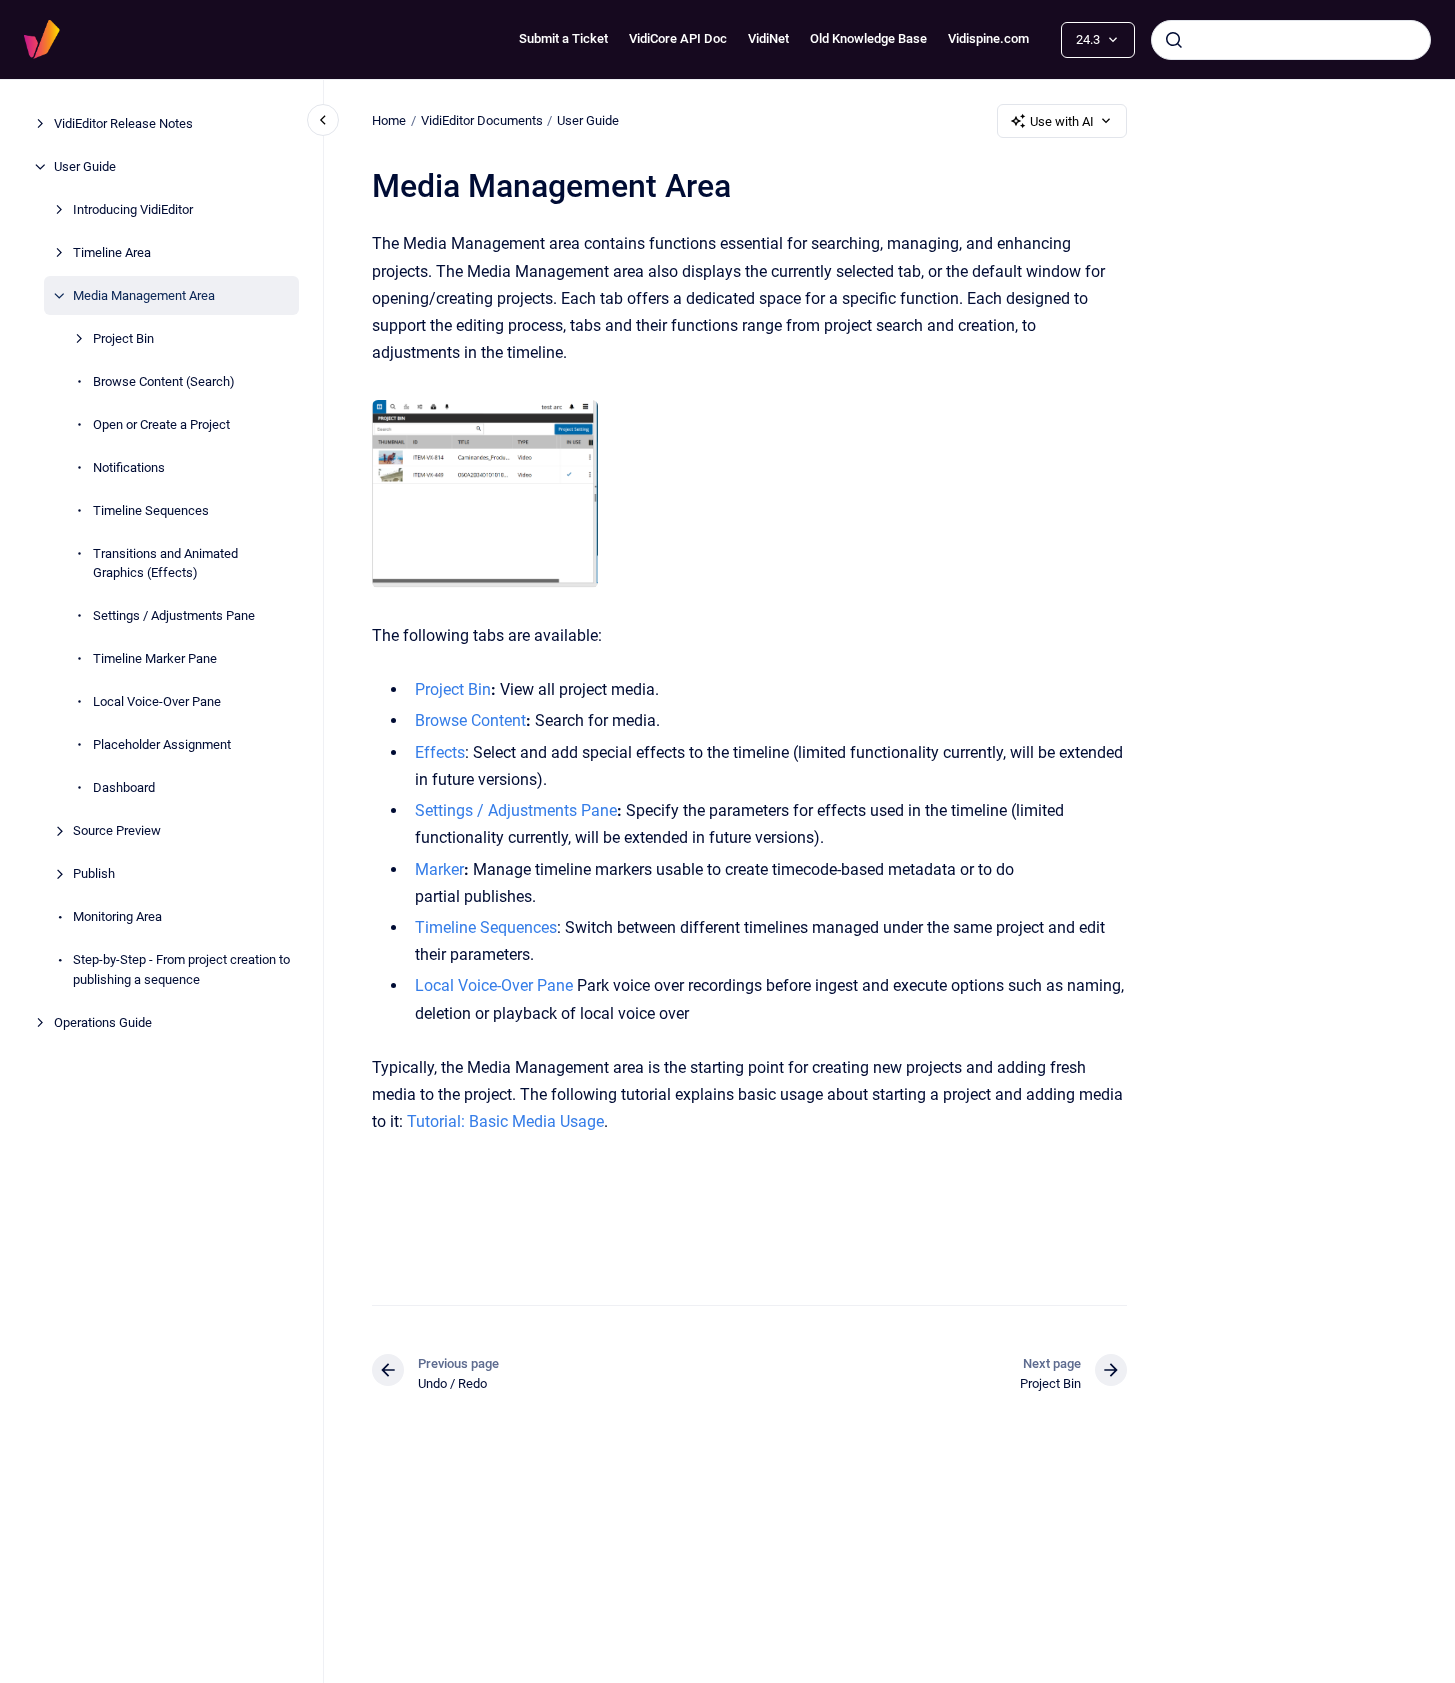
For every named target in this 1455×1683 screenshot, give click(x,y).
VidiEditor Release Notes (123, 123)
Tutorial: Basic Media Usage (505, 1121)
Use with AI (1062, 121)
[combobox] (1291, 40)
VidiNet (768, 38)
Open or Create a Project (161, 424)
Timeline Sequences (151, 510)
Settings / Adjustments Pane (174, 615)
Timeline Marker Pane (155, 658)
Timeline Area (112, 252)
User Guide (85, 166)
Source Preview (117, 830)
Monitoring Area (117, 916)
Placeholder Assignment (162, 744)
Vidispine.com (988, 38)
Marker (439, 869)
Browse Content (470, 720)
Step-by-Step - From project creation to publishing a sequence (181, 969)
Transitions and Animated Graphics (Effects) (165, 563)
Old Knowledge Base (868, 38)
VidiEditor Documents (482, 120)
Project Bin (123, 338)
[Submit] (1174, 40)
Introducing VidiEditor (133, 209)
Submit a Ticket (563, 38)
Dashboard (124, 787)
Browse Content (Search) (164, 381)
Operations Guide (103, 1022)
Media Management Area (144, 295)
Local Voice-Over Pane (157, 701)
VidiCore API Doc (678, 38)
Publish (94, 873)
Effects (440, 752)
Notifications (129, 467)
